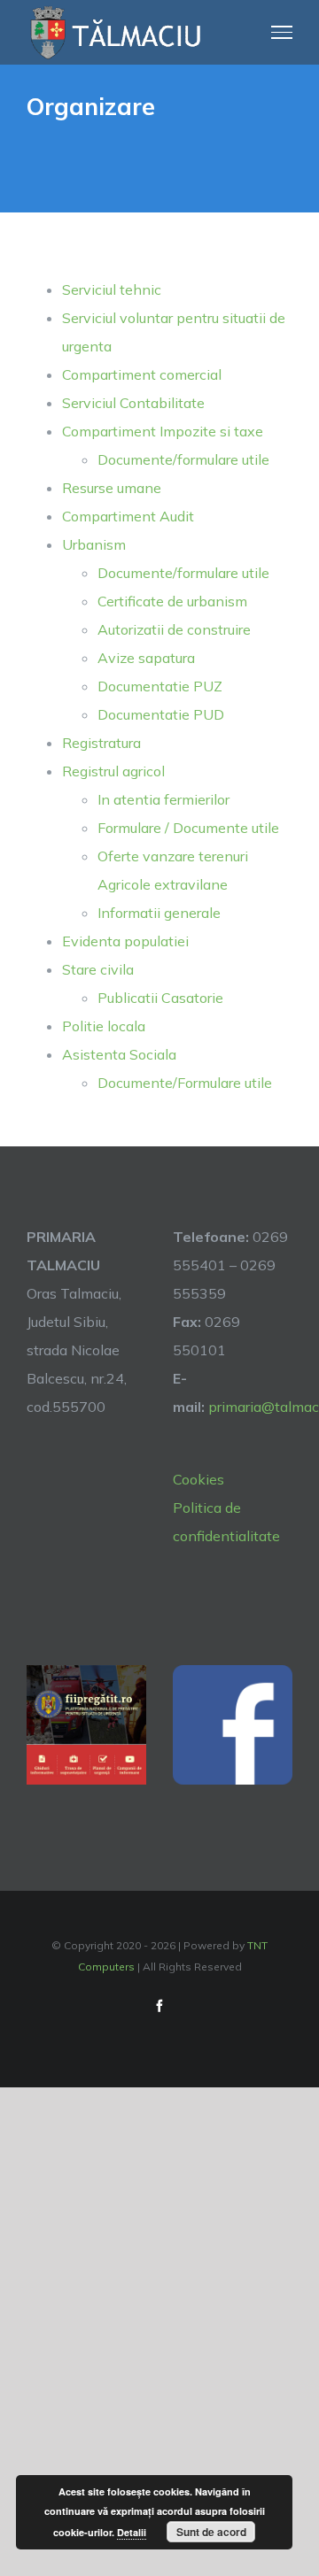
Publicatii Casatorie (160, 998)
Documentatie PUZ (160, 686)
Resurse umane (112, 488)
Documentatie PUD (161, 714)
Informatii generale (159, 913)
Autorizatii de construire (174, 629)
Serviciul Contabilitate (133, 403)
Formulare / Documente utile (188, 828)
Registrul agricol (113, 771)
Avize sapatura (146, 658)
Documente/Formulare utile (185, 1083)
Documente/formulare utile (183, 459)
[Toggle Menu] (282, 32)
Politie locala (104, 1026)
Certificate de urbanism (172, 601)
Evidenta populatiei (125, 941)
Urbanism (94, 544)
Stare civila (98, 969)
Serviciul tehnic (112, 289)
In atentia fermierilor (163, 799)
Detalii (132, 2532)
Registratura (101, 743)
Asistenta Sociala (119, 1054)
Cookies (198, 1479)
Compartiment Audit (128, 516)
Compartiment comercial (142, 374)
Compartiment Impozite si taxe (163, 431)
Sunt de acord (211, 2532)
